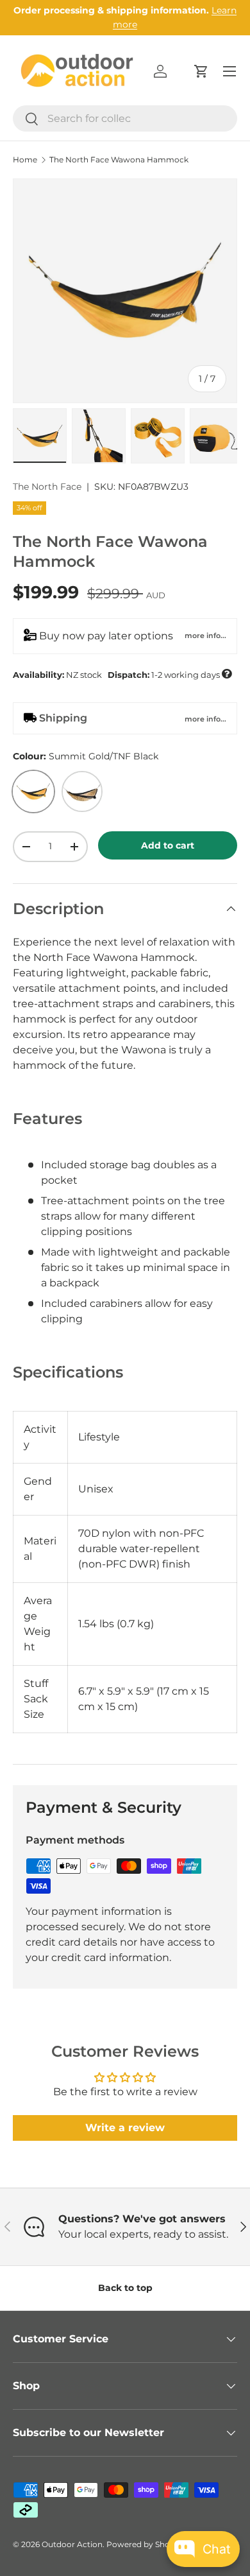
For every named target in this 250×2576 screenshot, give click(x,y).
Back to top (125, 2288)
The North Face (47, 487)
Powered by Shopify (145, 2544)
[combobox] (125, 118)
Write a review (125, 2128)
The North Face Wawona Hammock (119, 160)
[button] (201, 71)
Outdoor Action (72, 2544)
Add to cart (168, 845)
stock (122, 674)
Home (25, 160)
